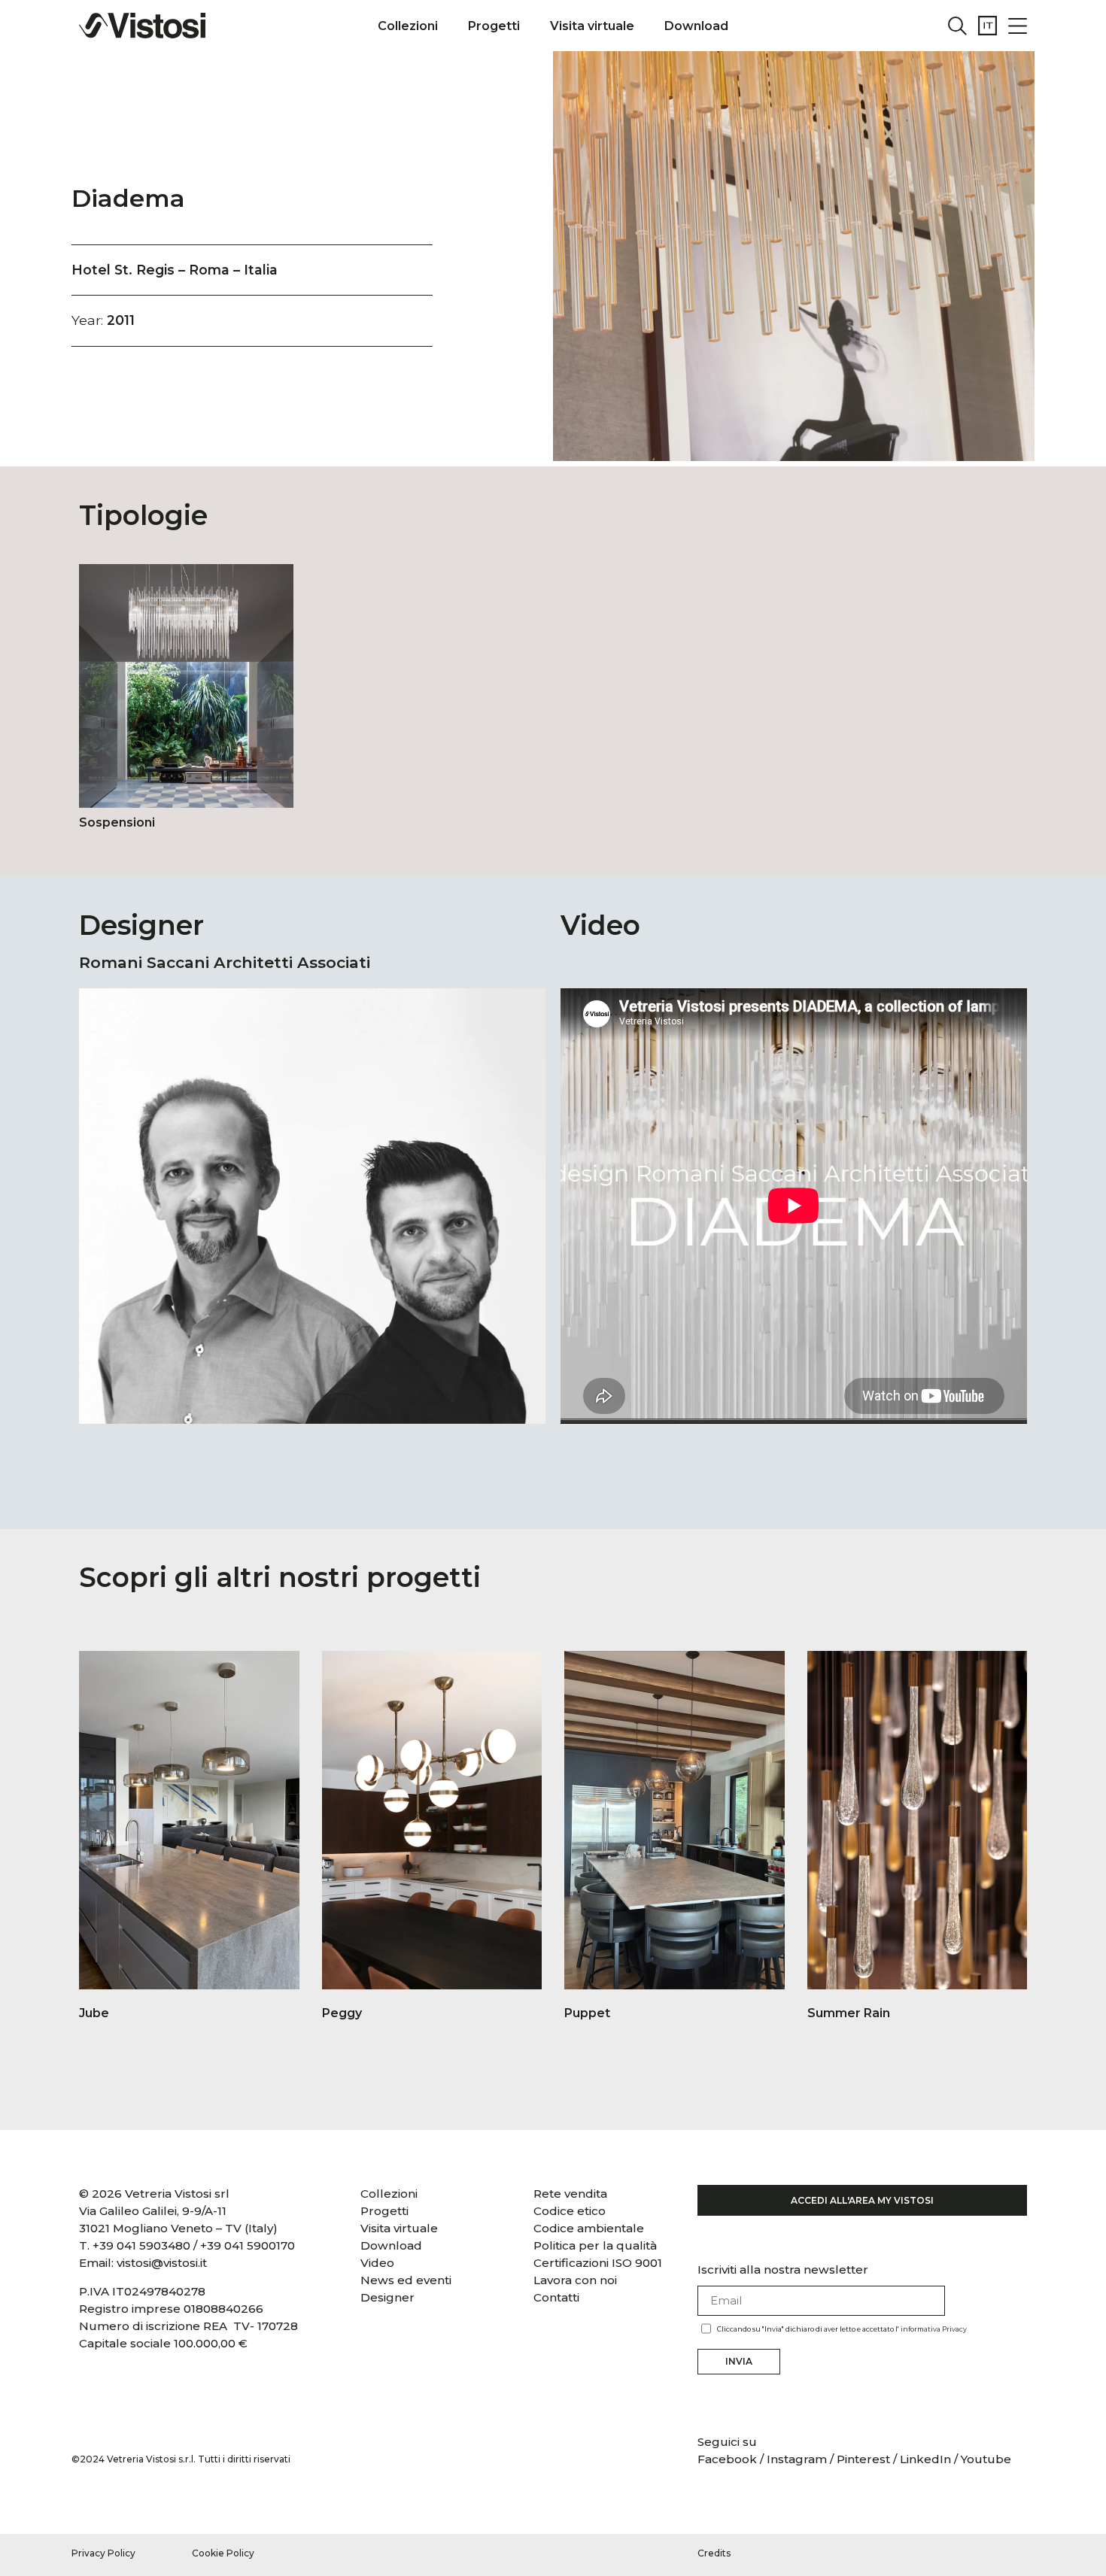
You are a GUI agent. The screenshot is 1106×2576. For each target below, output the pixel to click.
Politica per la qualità (595, 2245)
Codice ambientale (589, 2228)
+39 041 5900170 (248, 2245)
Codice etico (570, 2211)
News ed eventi (406, 2280)
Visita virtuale (592, 26)
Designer (387, 2297)
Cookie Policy (223, 2553)
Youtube (986, 2459)
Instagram (797, 2459)
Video (377, 2263)
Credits (714, 2553)
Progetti (494, 26)
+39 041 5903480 (141, 2245)
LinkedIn (925, 2459)
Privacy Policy (103, 2553)
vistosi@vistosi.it (162, 2263)
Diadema (128, 198)
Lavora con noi (575, 2280)
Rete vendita (570, 2194)
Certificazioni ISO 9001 (598, 2263)
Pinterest (863, 2459)
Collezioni (408, 26)
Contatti (556, 2297)
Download (696, 26)
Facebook (729, 2459)
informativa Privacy (934, 2329)
